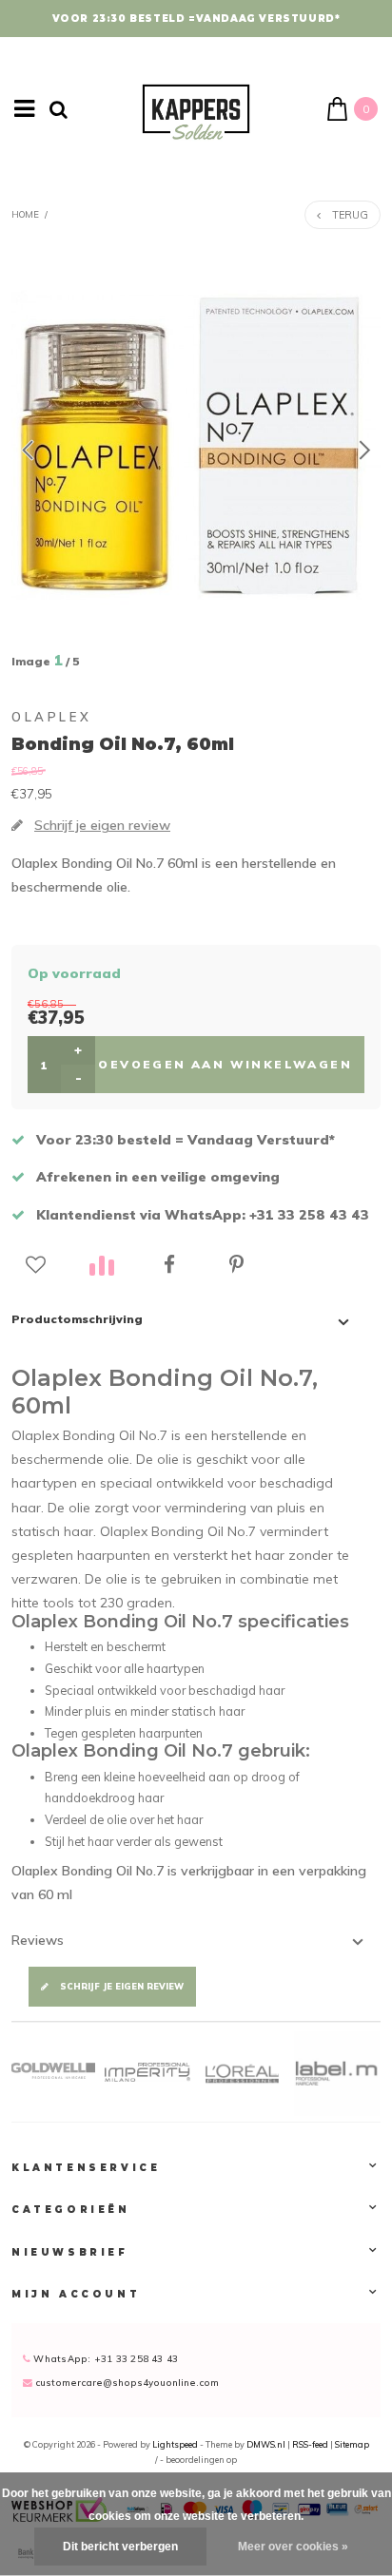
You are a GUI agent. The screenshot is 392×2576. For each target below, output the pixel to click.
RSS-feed (310, 2444)
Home (25, 214)
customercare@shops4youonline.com (127, 2382)
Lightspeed (175, 2444)
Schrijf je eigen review (122, 1986)
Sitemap (352, 2444)
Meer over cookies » (293, 2547)
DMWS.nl (267, 2444)
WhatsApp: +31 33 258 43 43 (104, 2358)
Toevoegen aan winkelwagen (220, 1064)
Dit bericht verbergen (120, 2547)
